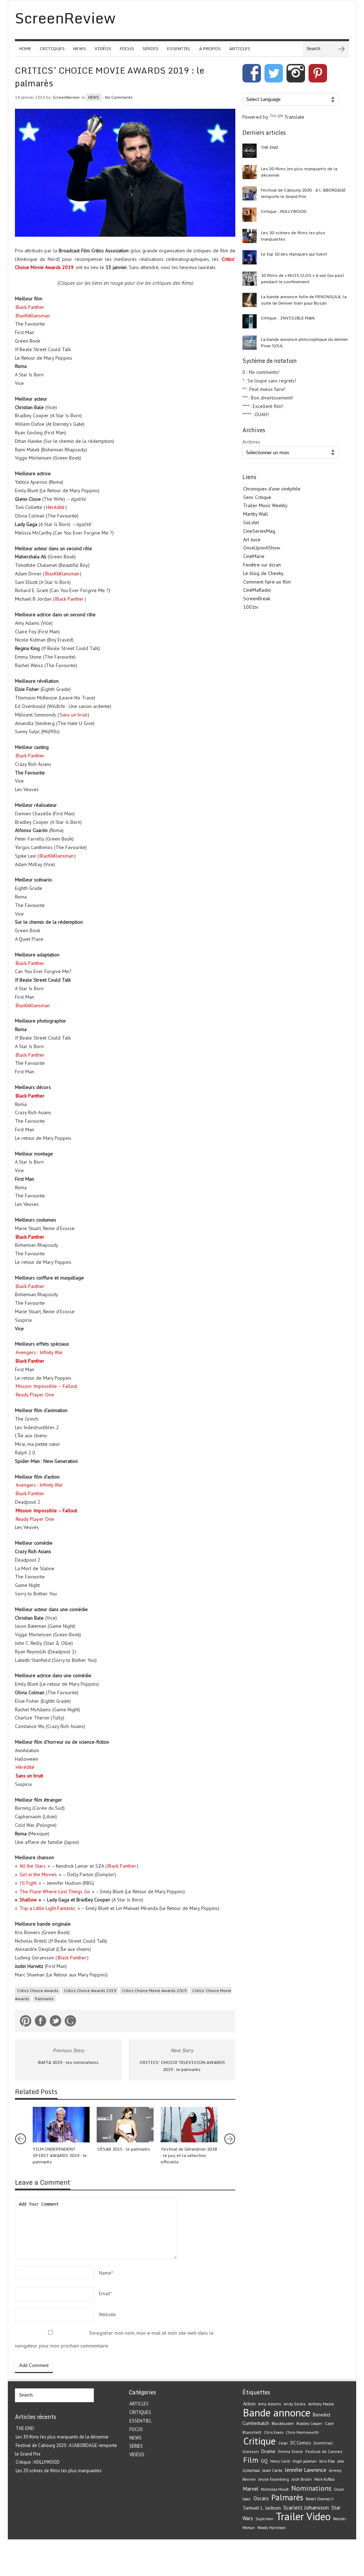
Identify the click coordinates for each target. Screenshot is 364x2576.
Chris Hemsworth (302, 2432)
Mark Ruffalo (324, 2479)
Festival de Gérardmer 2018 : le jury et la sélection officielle (189, 2155)
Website (107, 2314)
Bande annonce (277, 2413)
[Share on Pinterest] (26, 2022)
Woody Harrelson (272, 2528)
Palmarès (44, 1999)
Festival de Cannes (324, 2451)
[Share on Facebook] (41, 2022)
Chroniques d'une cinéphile (272, 489)
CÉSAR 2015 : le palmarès (124, 2149)
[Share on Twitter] (55, 2022)
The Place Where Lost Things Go (55, 1891)
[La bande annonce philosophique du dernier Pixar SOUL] (250, 343)
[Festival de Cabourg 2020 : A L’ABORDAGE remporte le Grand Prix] (250, 193)
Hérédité (55, 507)
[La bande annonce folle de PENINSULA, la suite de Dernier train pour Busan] (250, 300)
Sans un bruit (73, 715)
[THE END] (250, 151)
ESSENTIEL (179, 49)
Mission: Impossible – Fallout (46, 1386)
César (283, 2443)
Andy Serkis (295, 2404)
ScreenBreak (257, 599)
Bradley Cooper (309, 2424)
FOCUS (127, 49)
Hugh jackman (305, 2461)
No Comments (119, 97)
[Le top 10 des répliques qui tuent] (250, 257)
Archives (251, 442)
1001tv (251, 607)
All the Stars (33, 1866)
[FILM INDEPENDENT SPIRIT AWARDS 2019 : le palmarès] (61, 2125)
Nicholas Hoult (275, 2489)
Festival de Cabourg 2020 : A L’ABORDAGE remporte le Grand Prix (303, 193)
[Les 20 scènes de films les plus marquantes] (250, 236)
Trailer (290, 2516)
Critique (259, 2441)
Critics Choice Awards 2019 (90, 1990)
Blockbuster (283, 2423)
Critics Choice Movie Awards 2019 (154, 1990)
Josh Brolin (302, 2479)
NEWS (80, 49)
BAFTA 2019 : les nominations (68, 2062)
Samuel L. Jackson (262, 2508)
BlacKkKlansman (33, 316)
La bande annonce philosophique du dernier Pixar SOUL (304, 342)
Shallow (28, 1900)
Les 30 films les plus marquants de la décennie (299, 172)
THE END (270, 147)
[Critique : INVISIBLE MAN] (250, 321)
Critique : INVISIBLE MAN (288, 318)
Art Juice (252, 540)
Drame (268, 2451)
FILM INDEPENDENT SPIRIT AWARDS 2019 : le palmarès (60, 2155)
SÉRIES (151, 49)
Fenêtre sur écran (262, 565)
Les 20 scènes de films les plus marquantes (293, 236)
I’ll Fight (28, 1883)
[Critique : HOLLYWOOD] (250, 215)
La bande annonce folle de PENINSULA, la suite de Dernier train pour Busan (304, 300)
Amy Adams (270, 2404)
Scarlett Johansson (306, 2507)
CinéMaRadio (257, 590)
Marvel (251, 2489)
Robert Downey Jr (320, 2499)
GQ (264, 2461)
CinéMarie (254, 556)
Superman (264, 2519)
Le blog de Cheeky (263, 573)
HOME (25, 49)
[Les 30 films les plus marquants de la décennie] (250, 172)
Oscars (261, 2498)
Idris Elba (327, 2461)
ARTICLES (240, 49)
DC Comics (301, 2443)
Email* (105, 2293)
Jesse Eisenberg (274, 2479)
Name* (106, 2273)
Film (251, 2460)
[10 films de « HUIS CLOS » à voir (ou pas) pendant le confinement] (250, 279)
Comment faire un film (267, 582)
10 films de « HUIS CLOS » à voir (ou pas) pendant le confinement (302, 278)
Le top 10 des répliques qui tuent (294, 254)
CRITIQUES (52, 49)
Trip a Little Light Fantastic (47, 1908)
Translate (294, 117)
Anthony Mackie (321, 2404)
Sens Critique (257, 497)
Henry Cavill (280, 2461)
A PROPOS (210, 49)
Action (249, 2404)
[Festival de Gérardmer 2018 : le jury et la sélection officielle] (189, 2125)
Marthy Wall (256, 514)
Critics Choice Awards (38, 1990)
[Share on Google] (70, 2022)
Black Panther (30, 307)
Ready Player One (35, 1395)
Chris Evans (274, 2432)
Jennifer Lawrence (306, 2470)
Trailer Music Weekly (265, 505)
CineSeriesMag (259, 531)
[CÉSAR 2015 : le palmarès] (125, 2125)
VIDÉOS (103, 49)
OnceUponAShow (262, 548)
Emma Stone (290, 2451)
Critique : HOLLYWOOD (284, 211)
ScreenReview (66, 97)
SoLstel (251, 522)
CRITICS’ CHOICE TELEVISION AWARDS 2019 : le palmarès (182, 2066)
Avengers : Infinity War (39, 1352)
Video (318, 2516)
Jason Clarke (272, 2470)
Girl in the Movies (38, 1874)
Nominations (311, 2488)
